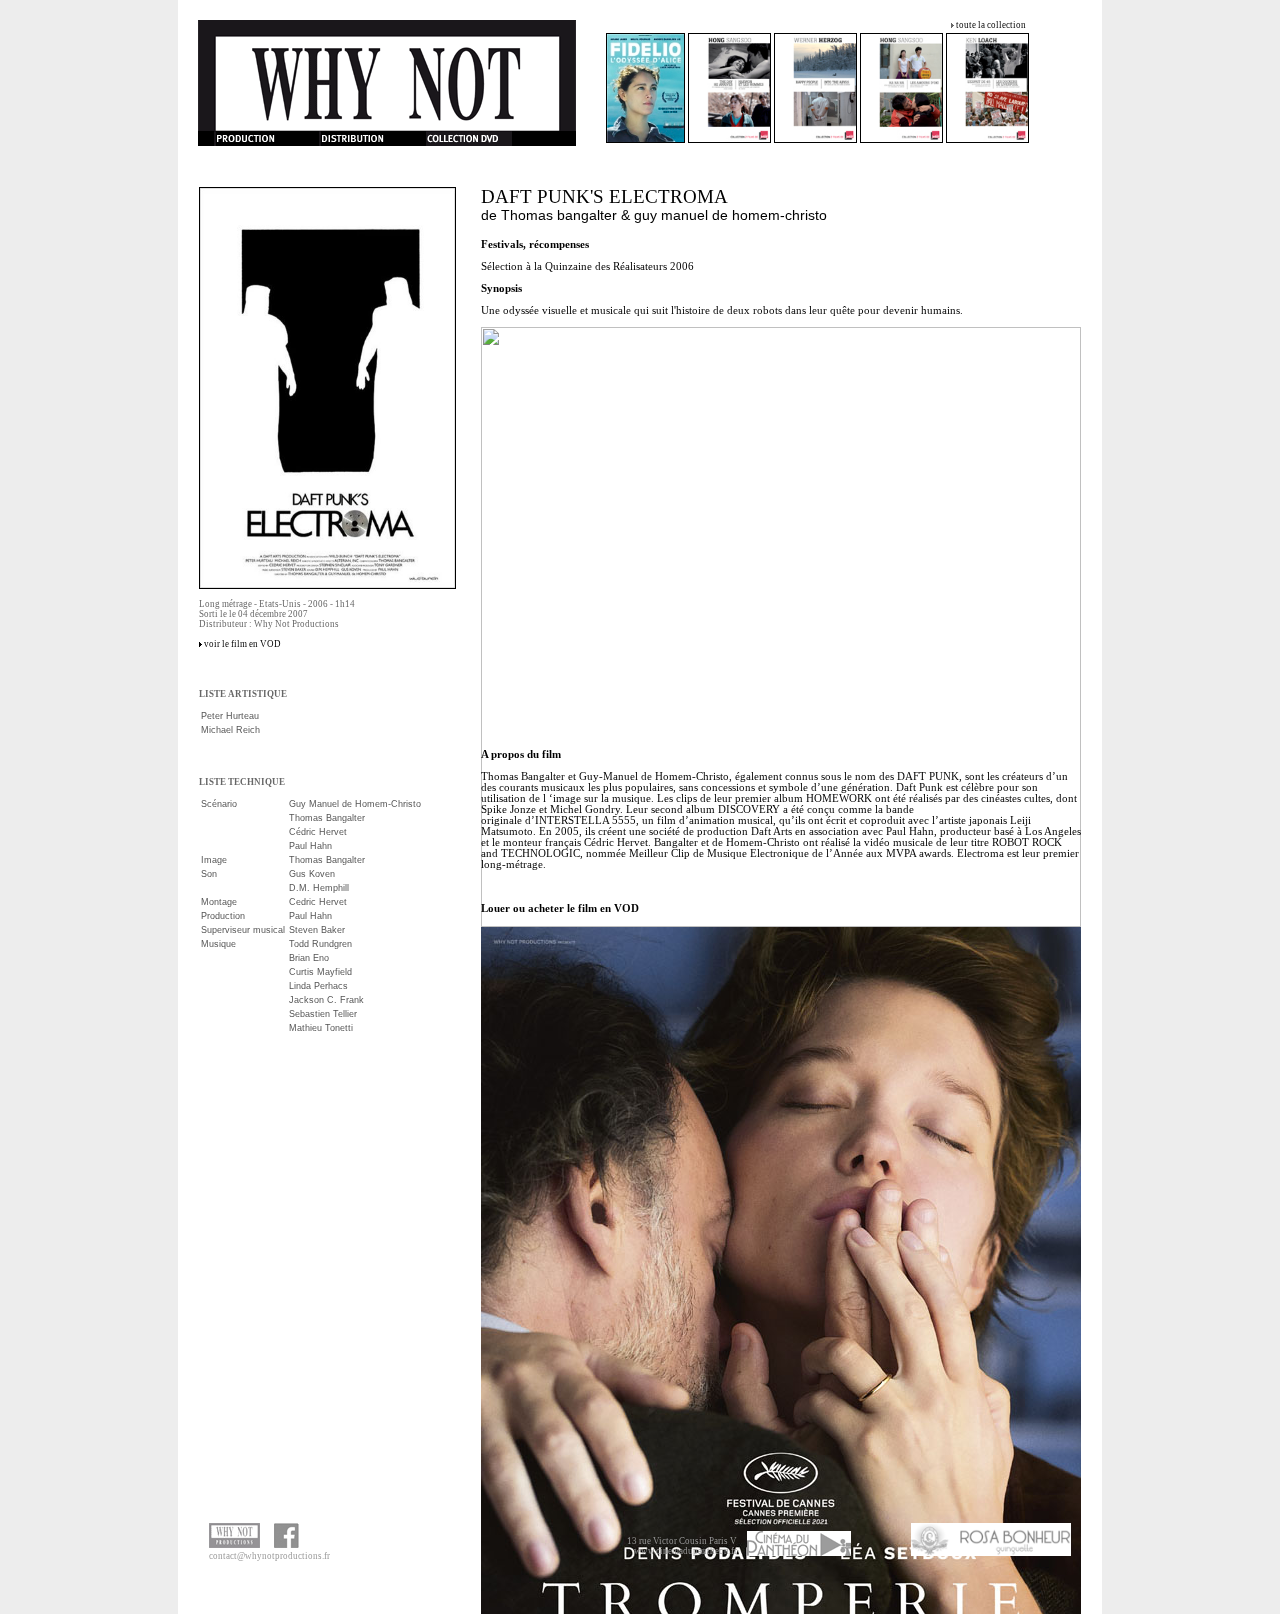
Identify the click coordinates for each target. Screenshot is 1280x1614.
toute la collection (991, 25)
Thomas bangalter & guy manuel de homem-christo (664, 215)
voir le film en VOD (242, 644)
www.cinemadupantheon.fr (685, 1551)
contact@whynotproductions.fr (269, 1556)
